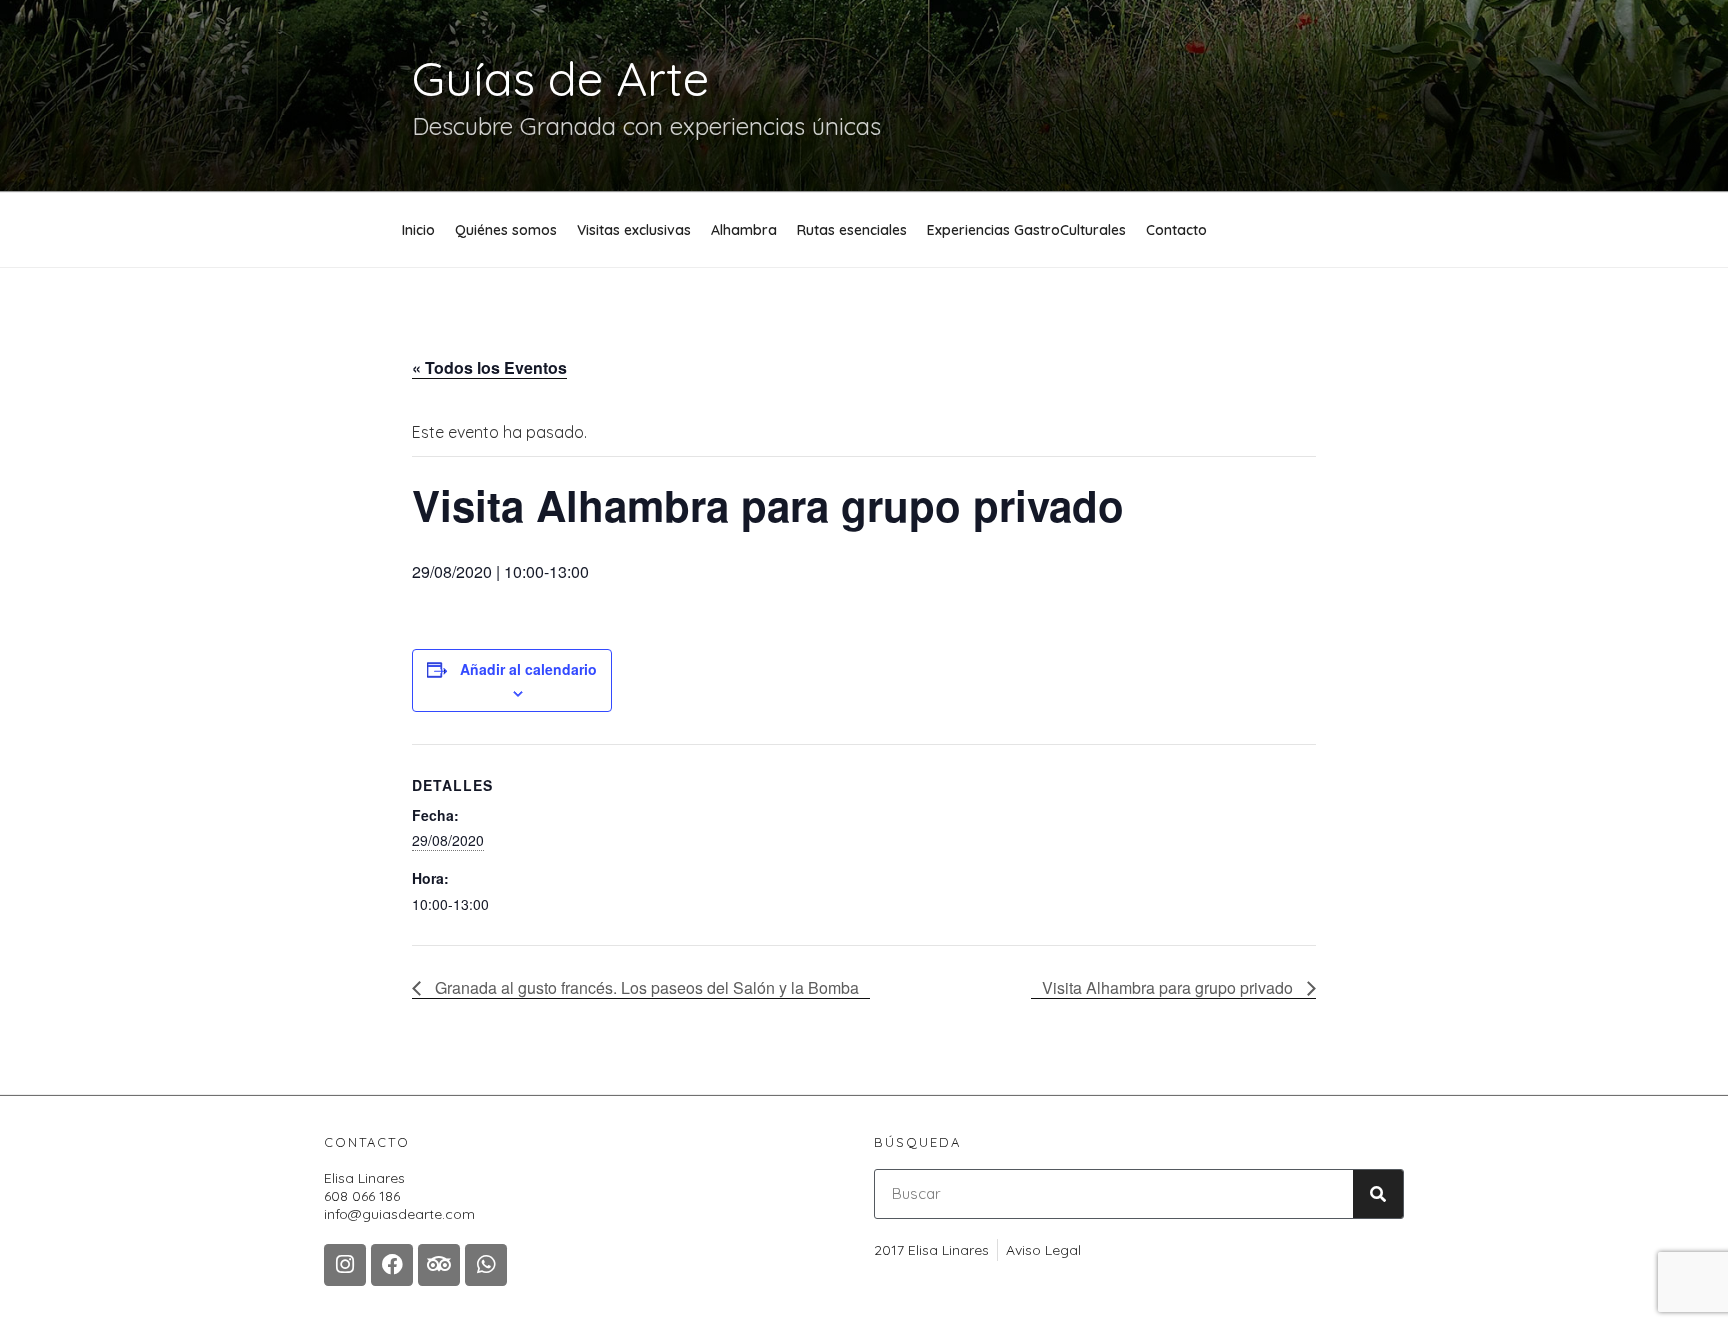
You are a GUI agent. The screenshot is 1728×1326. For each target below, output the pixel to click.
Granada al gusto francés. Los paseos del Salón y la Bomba (645, 987)
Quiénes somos (506, 230)
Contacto (1176, 230)
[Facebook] (392, 1265)
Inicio (418, 230)
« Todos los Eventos (489, 367)
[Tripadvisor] (439, 1265)
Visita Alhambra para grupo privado (1169, 987)
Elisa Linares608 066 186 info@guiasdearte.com (399, 1196)
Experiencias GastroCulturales (1026, 230)
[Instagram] (345, 1265)
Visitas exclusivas (634, 230)
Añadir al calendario (528, 669)
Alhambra (744, 230)
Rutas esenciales (852, 230)
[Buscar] (1378, 1194)
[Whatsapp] (486, 1265)
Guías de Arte (560, 78)
